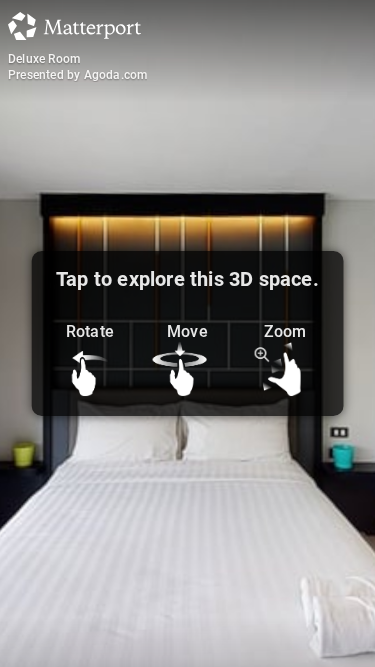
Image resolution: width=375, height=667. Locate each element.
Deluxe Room (44, 59)
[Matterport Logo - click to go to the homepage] (74, 26)
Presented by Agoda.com (77, 75)
